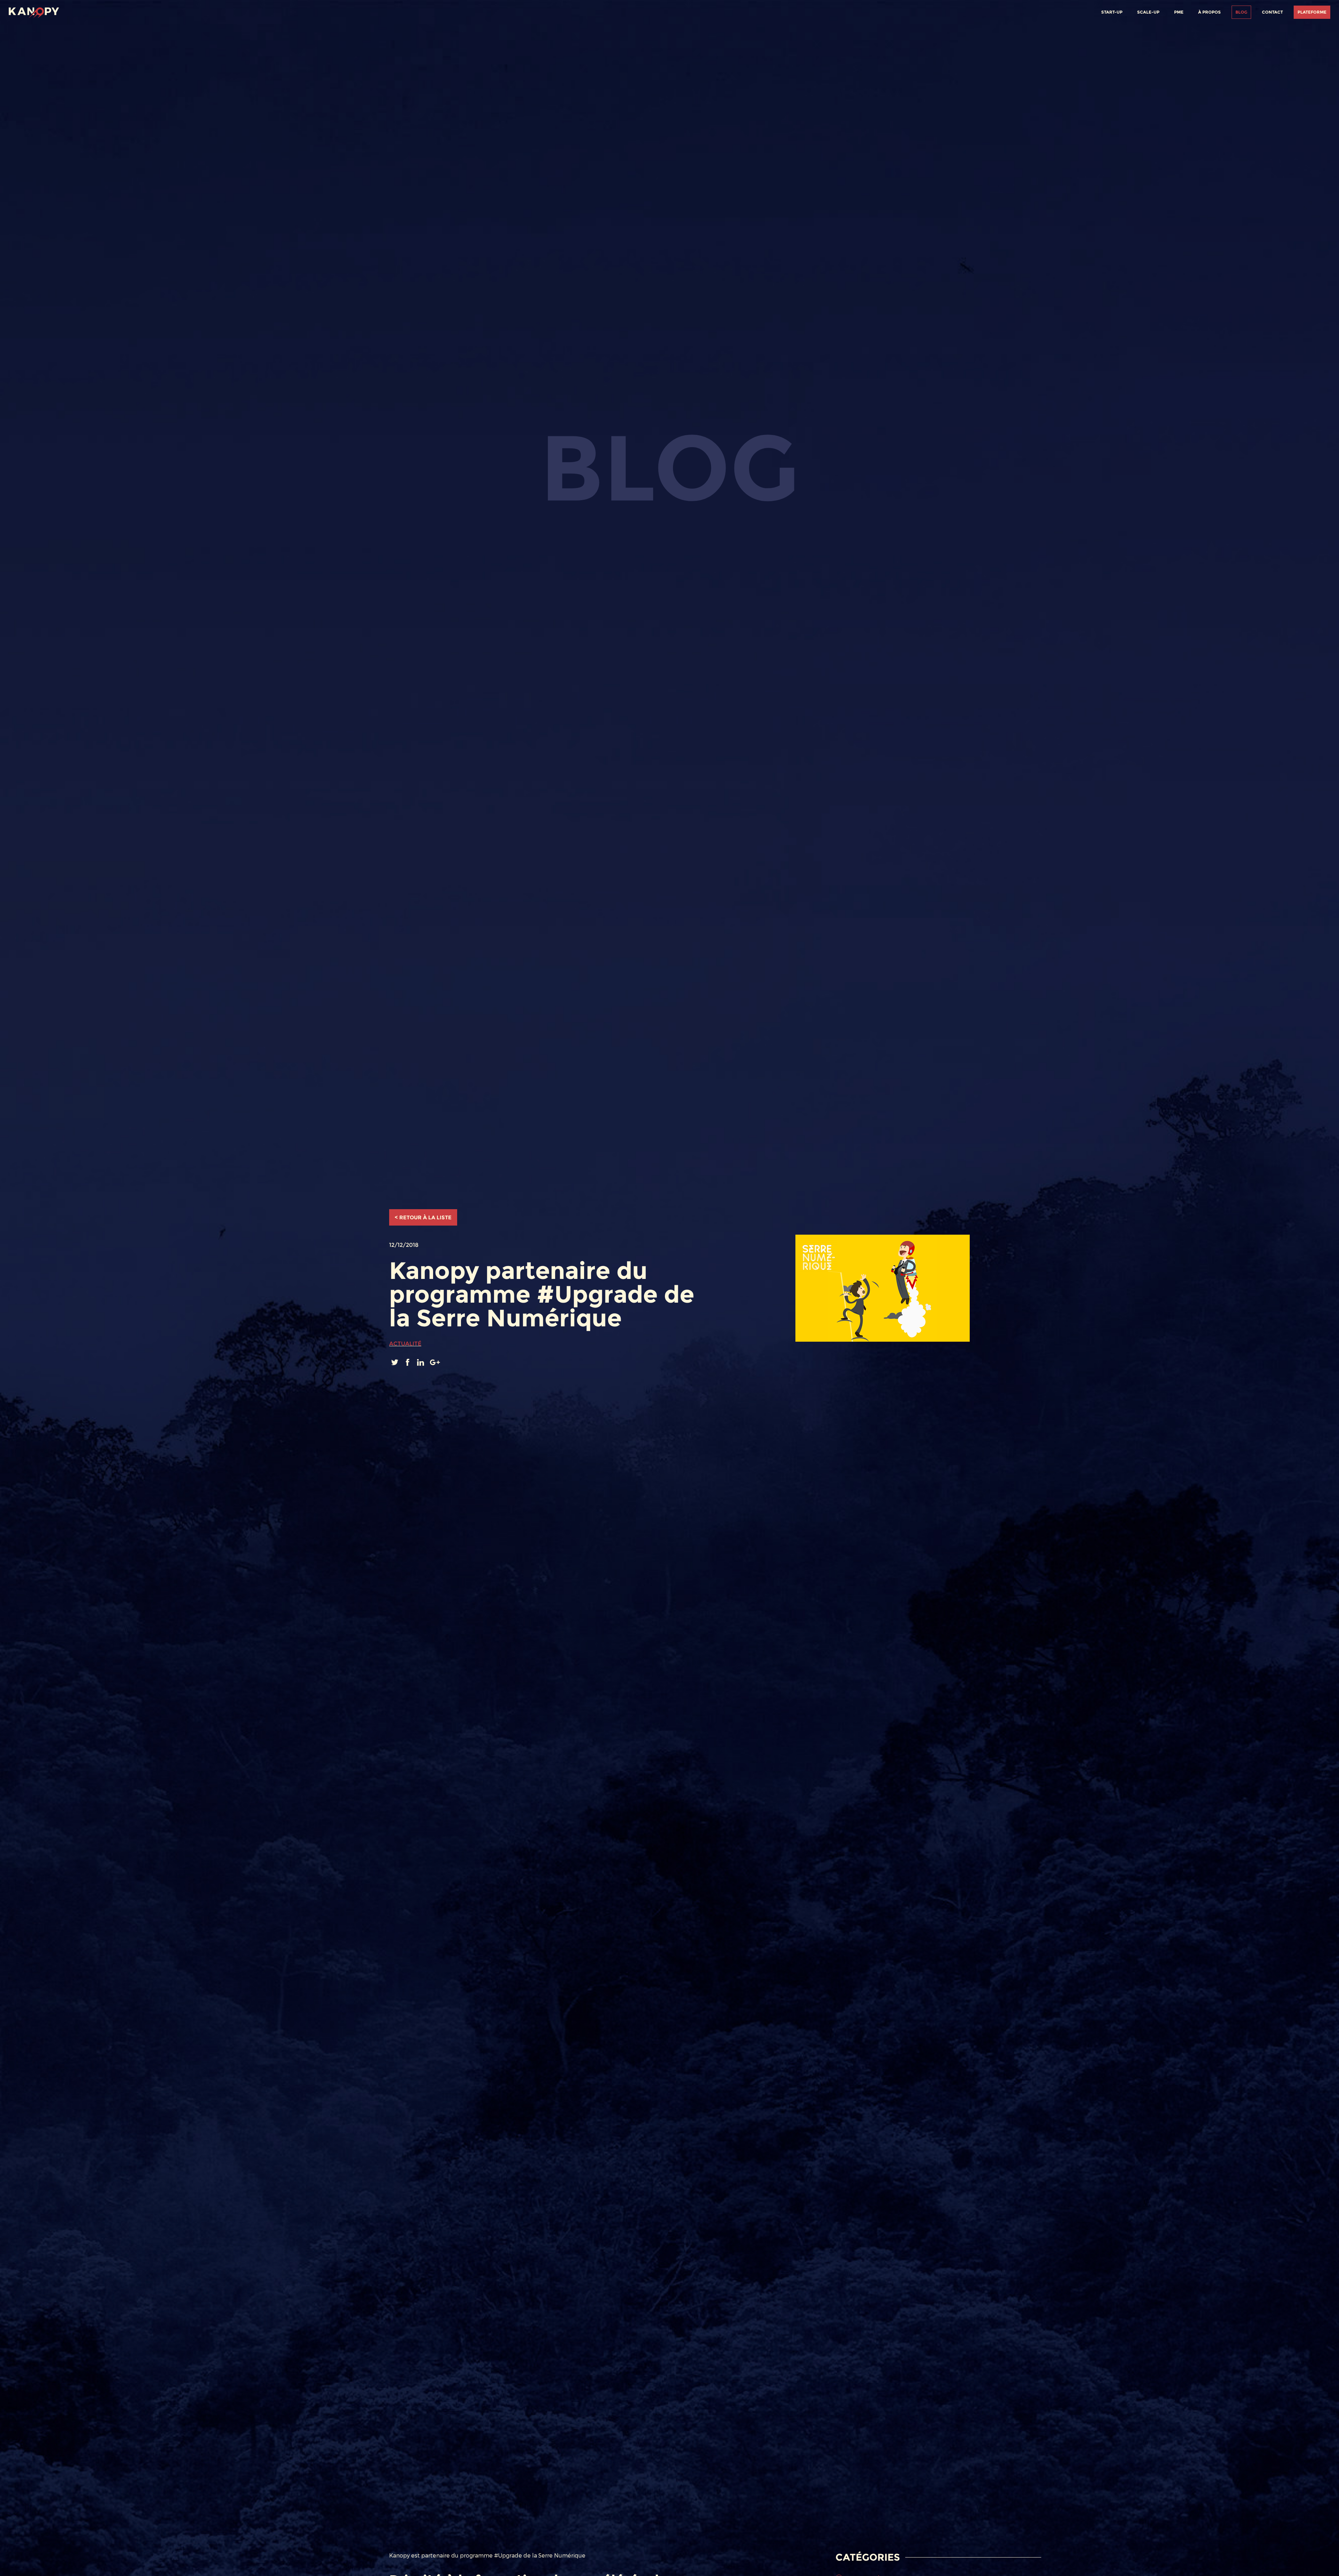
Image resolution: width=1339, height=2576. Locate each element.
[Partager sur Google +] (435, 1362)
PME (1179, 12)
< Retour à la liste (423, 1217)
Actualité (405, 1344)
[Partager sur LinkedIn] (421, 1362)
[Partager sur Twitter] (396, 1362)
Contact (1272, 12)
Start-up (1112, 12)
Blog (1241, 12)
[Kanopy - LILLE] (34, 11)
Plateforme (1312, 12)
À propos (1209, 12)
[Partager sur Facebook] (408, 1362)
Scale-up (1148, 12)
